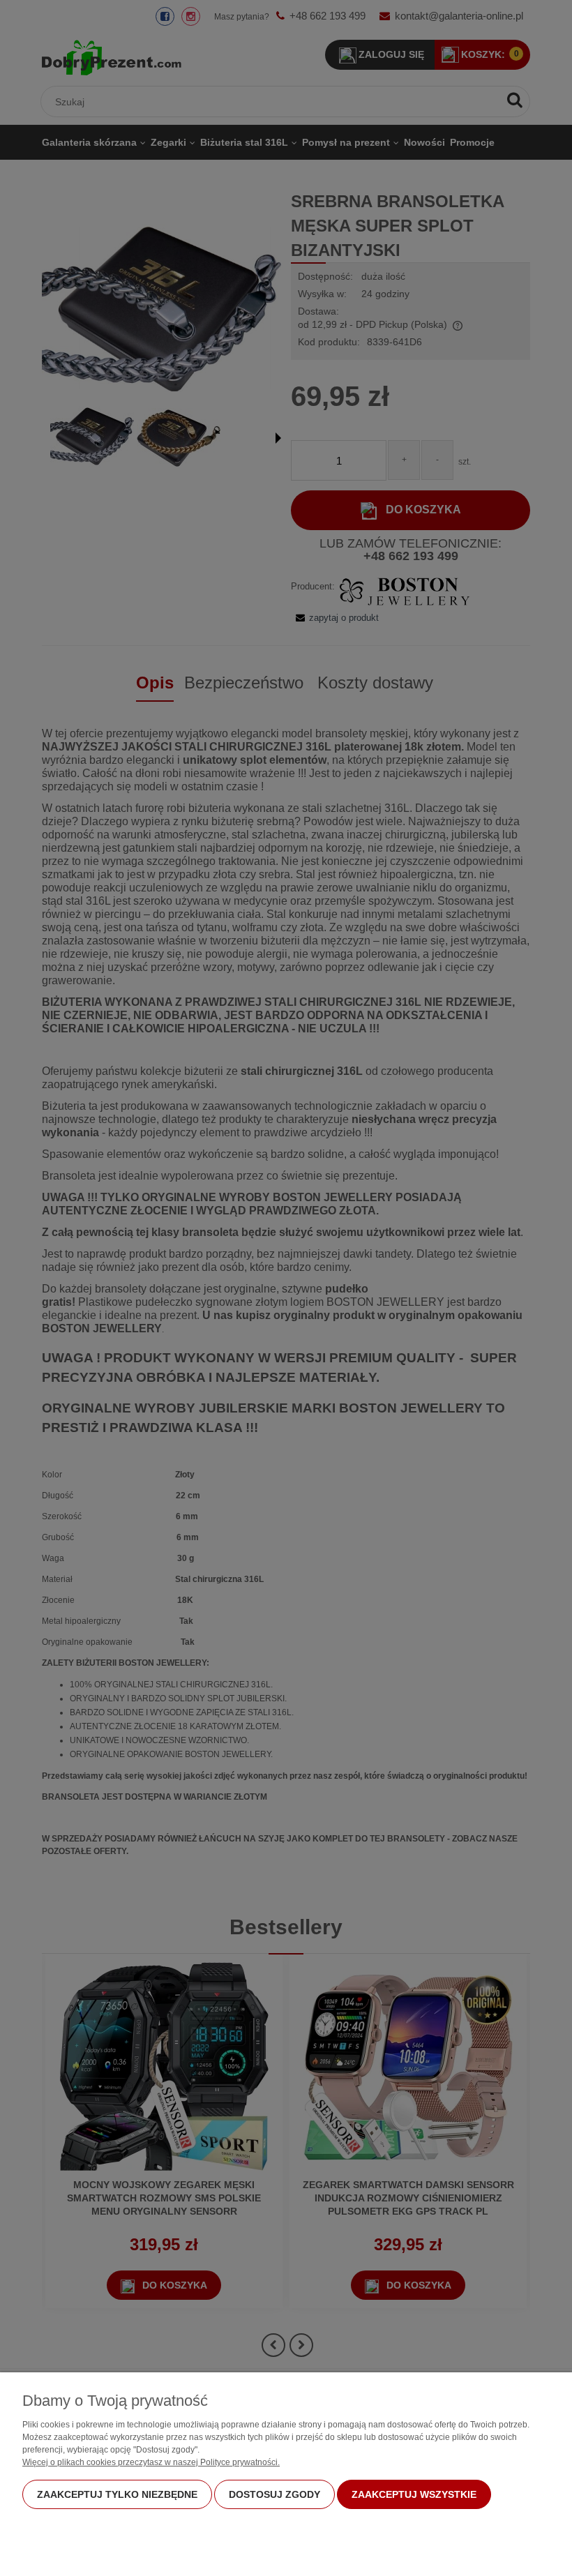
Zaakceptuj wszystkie (414, 2494)
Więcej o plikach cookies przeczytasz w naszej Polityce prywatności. (151, 2462)
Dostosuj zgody (274, 2494)
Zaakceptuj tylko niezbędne (117, 2494)
